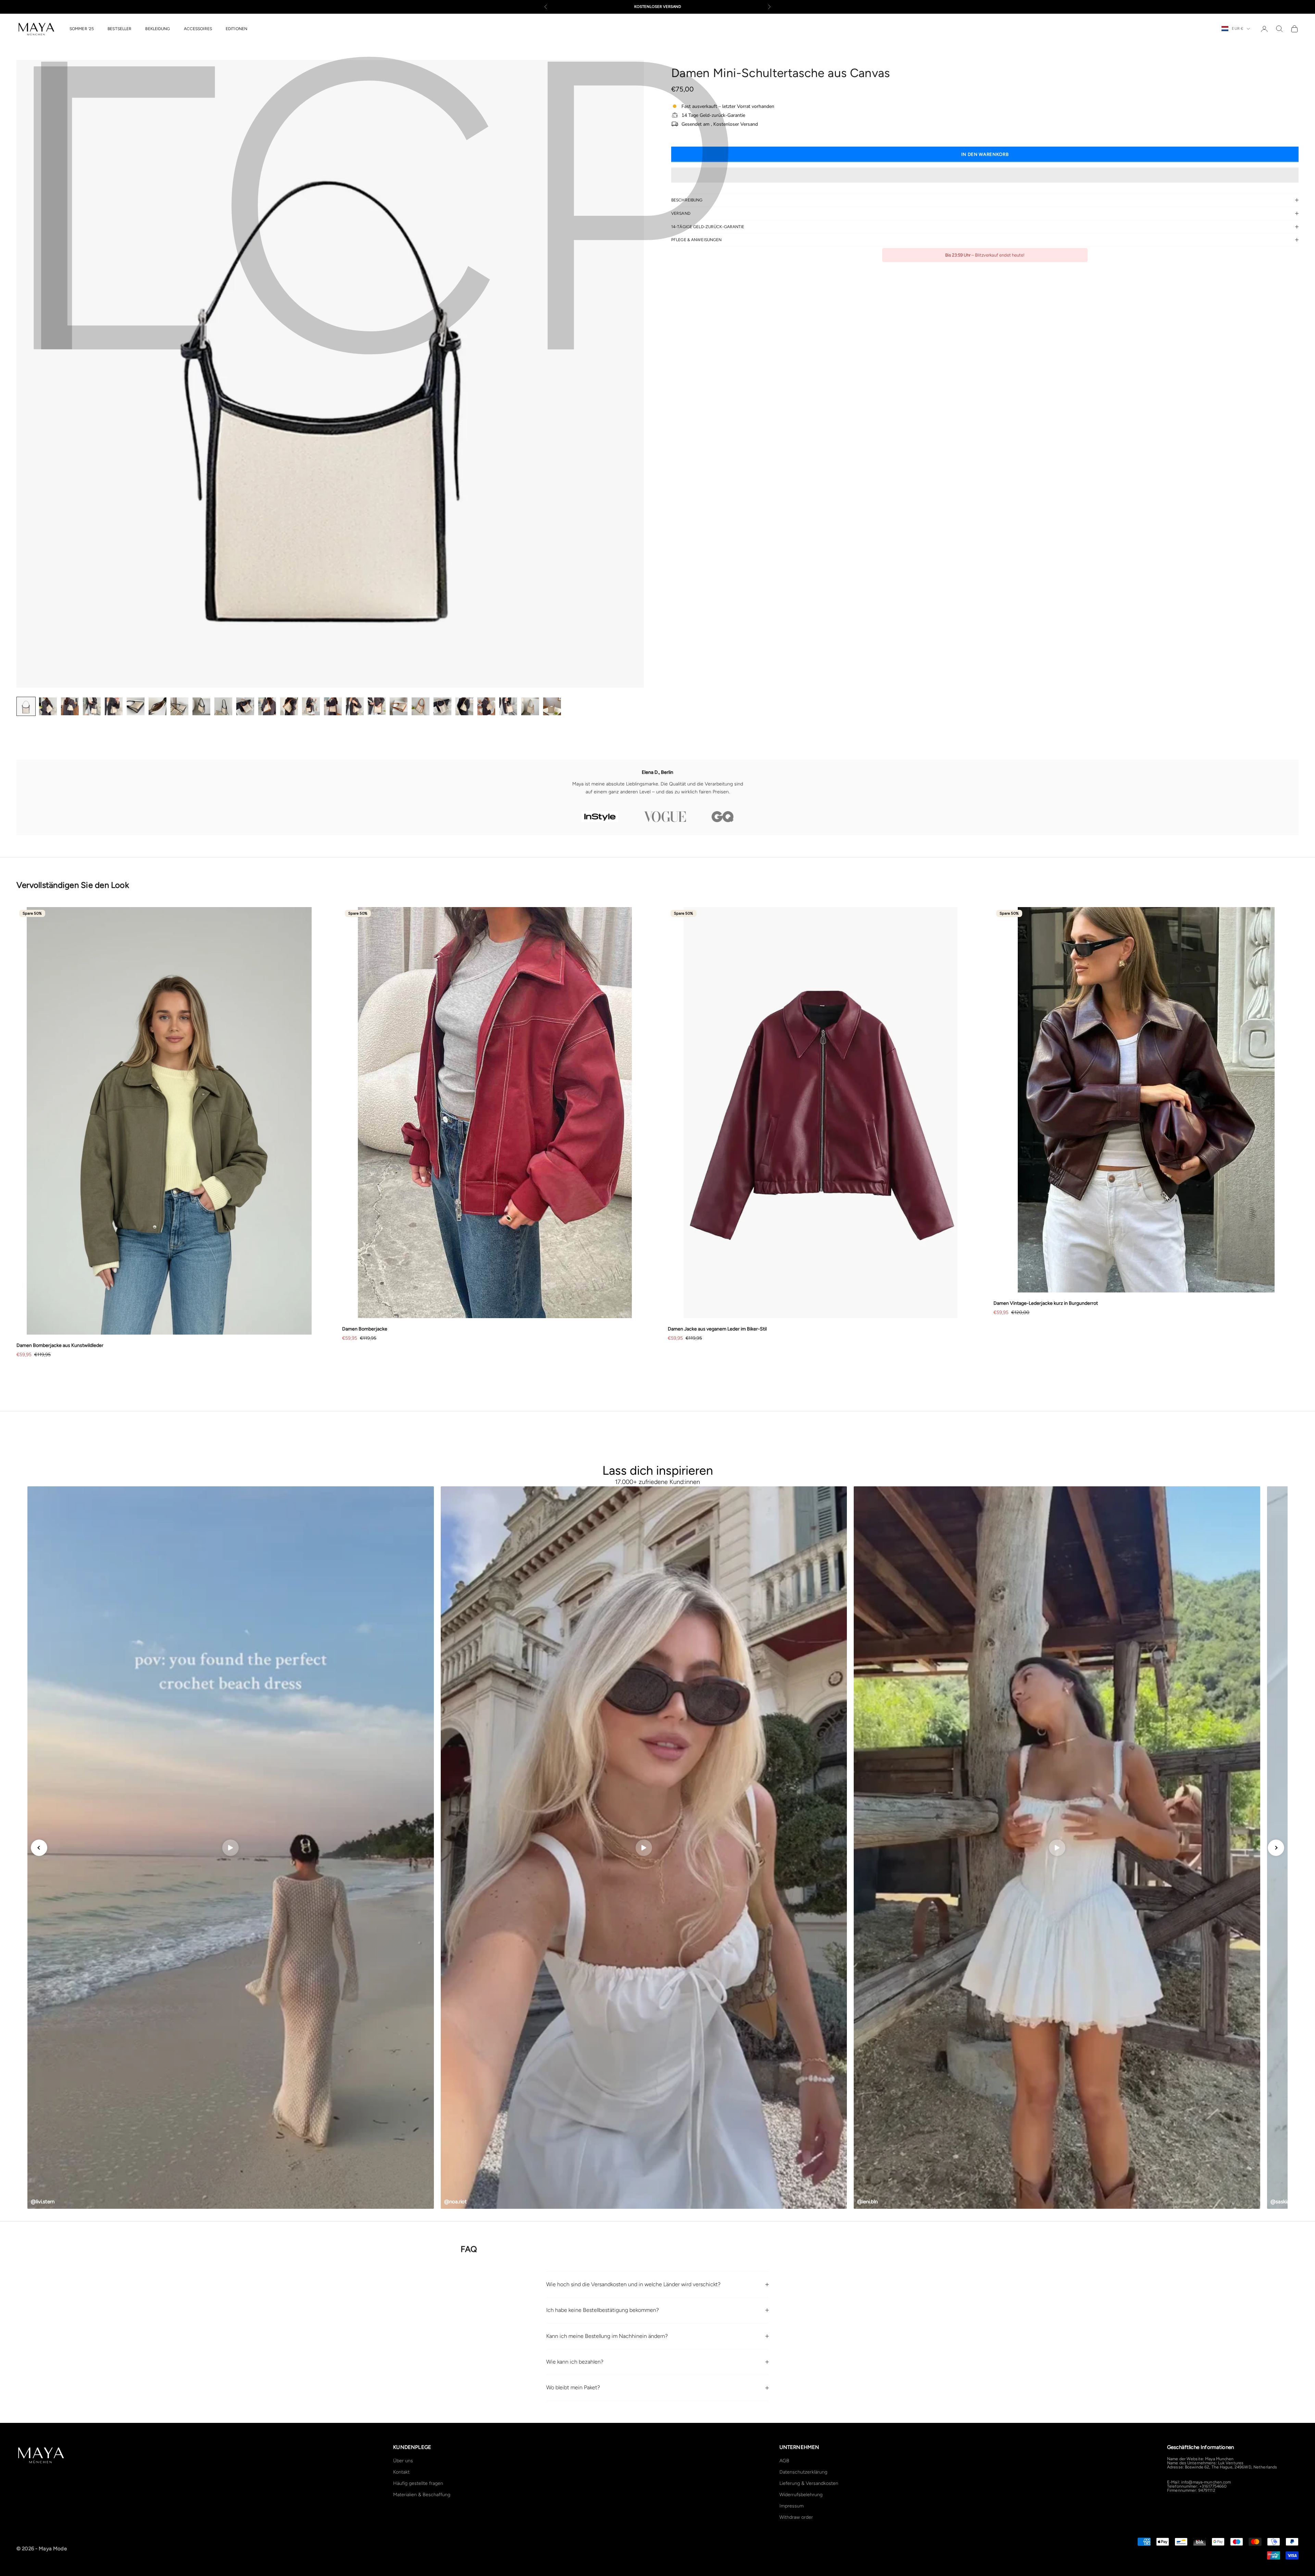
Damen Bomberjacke (365, 1329)
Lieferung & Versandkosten (809, 2483)
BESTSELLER (120, 29)
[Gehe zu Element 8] (179, 706)
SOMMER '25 (82, 29)
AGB (784, 2461)
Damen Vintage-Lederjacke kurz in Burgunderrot (1046, 1303)
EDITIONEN (236, 29)
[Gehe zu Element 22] (486, 706)
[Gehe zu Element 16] (355, 706)
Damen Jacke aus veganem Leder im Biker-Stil (717, 1329)
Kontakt (401, 2472)
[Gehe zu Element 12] (267, 706)
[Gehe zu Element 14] (311, 706)
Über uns (403, 2461)
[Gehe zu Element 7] (158, 706)
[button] (985, 175)
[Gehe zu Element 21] (464, 706)
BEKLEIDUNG (158, 29)
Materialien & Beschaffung (422, 2495)
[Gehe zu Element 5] (114, 706)
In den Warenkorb (985, 154)
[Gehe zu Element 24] (530, 706)
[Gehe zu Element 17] (377, 706)
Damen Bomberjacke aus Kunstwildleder (60, 1345)
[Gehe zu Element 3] (70, 706)
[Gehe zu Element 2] (48, 706)
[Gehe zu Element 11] (245, 706)
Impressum (792, 2506)
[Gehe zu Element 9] (201, 706)
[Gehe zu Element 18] (399, 706)
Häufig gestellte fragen (418, 2483)
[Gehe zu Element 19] (421, 706)
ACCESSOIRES (198, 29)
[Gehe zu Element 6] (136, 706)
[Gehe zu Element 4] (92, 706)
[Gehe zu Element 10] (223, 706)
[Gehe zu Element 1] (26, 706)
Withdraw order (796, 2517)
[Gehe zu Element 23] (508, 706)
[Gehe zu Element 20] (442, 706)
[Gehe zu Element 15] (333, 706)
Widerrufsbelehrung (801, 2495)
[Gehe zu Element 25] (552, 706)
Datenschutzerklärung (803, 2472)
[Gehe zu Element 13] (289, 706)
